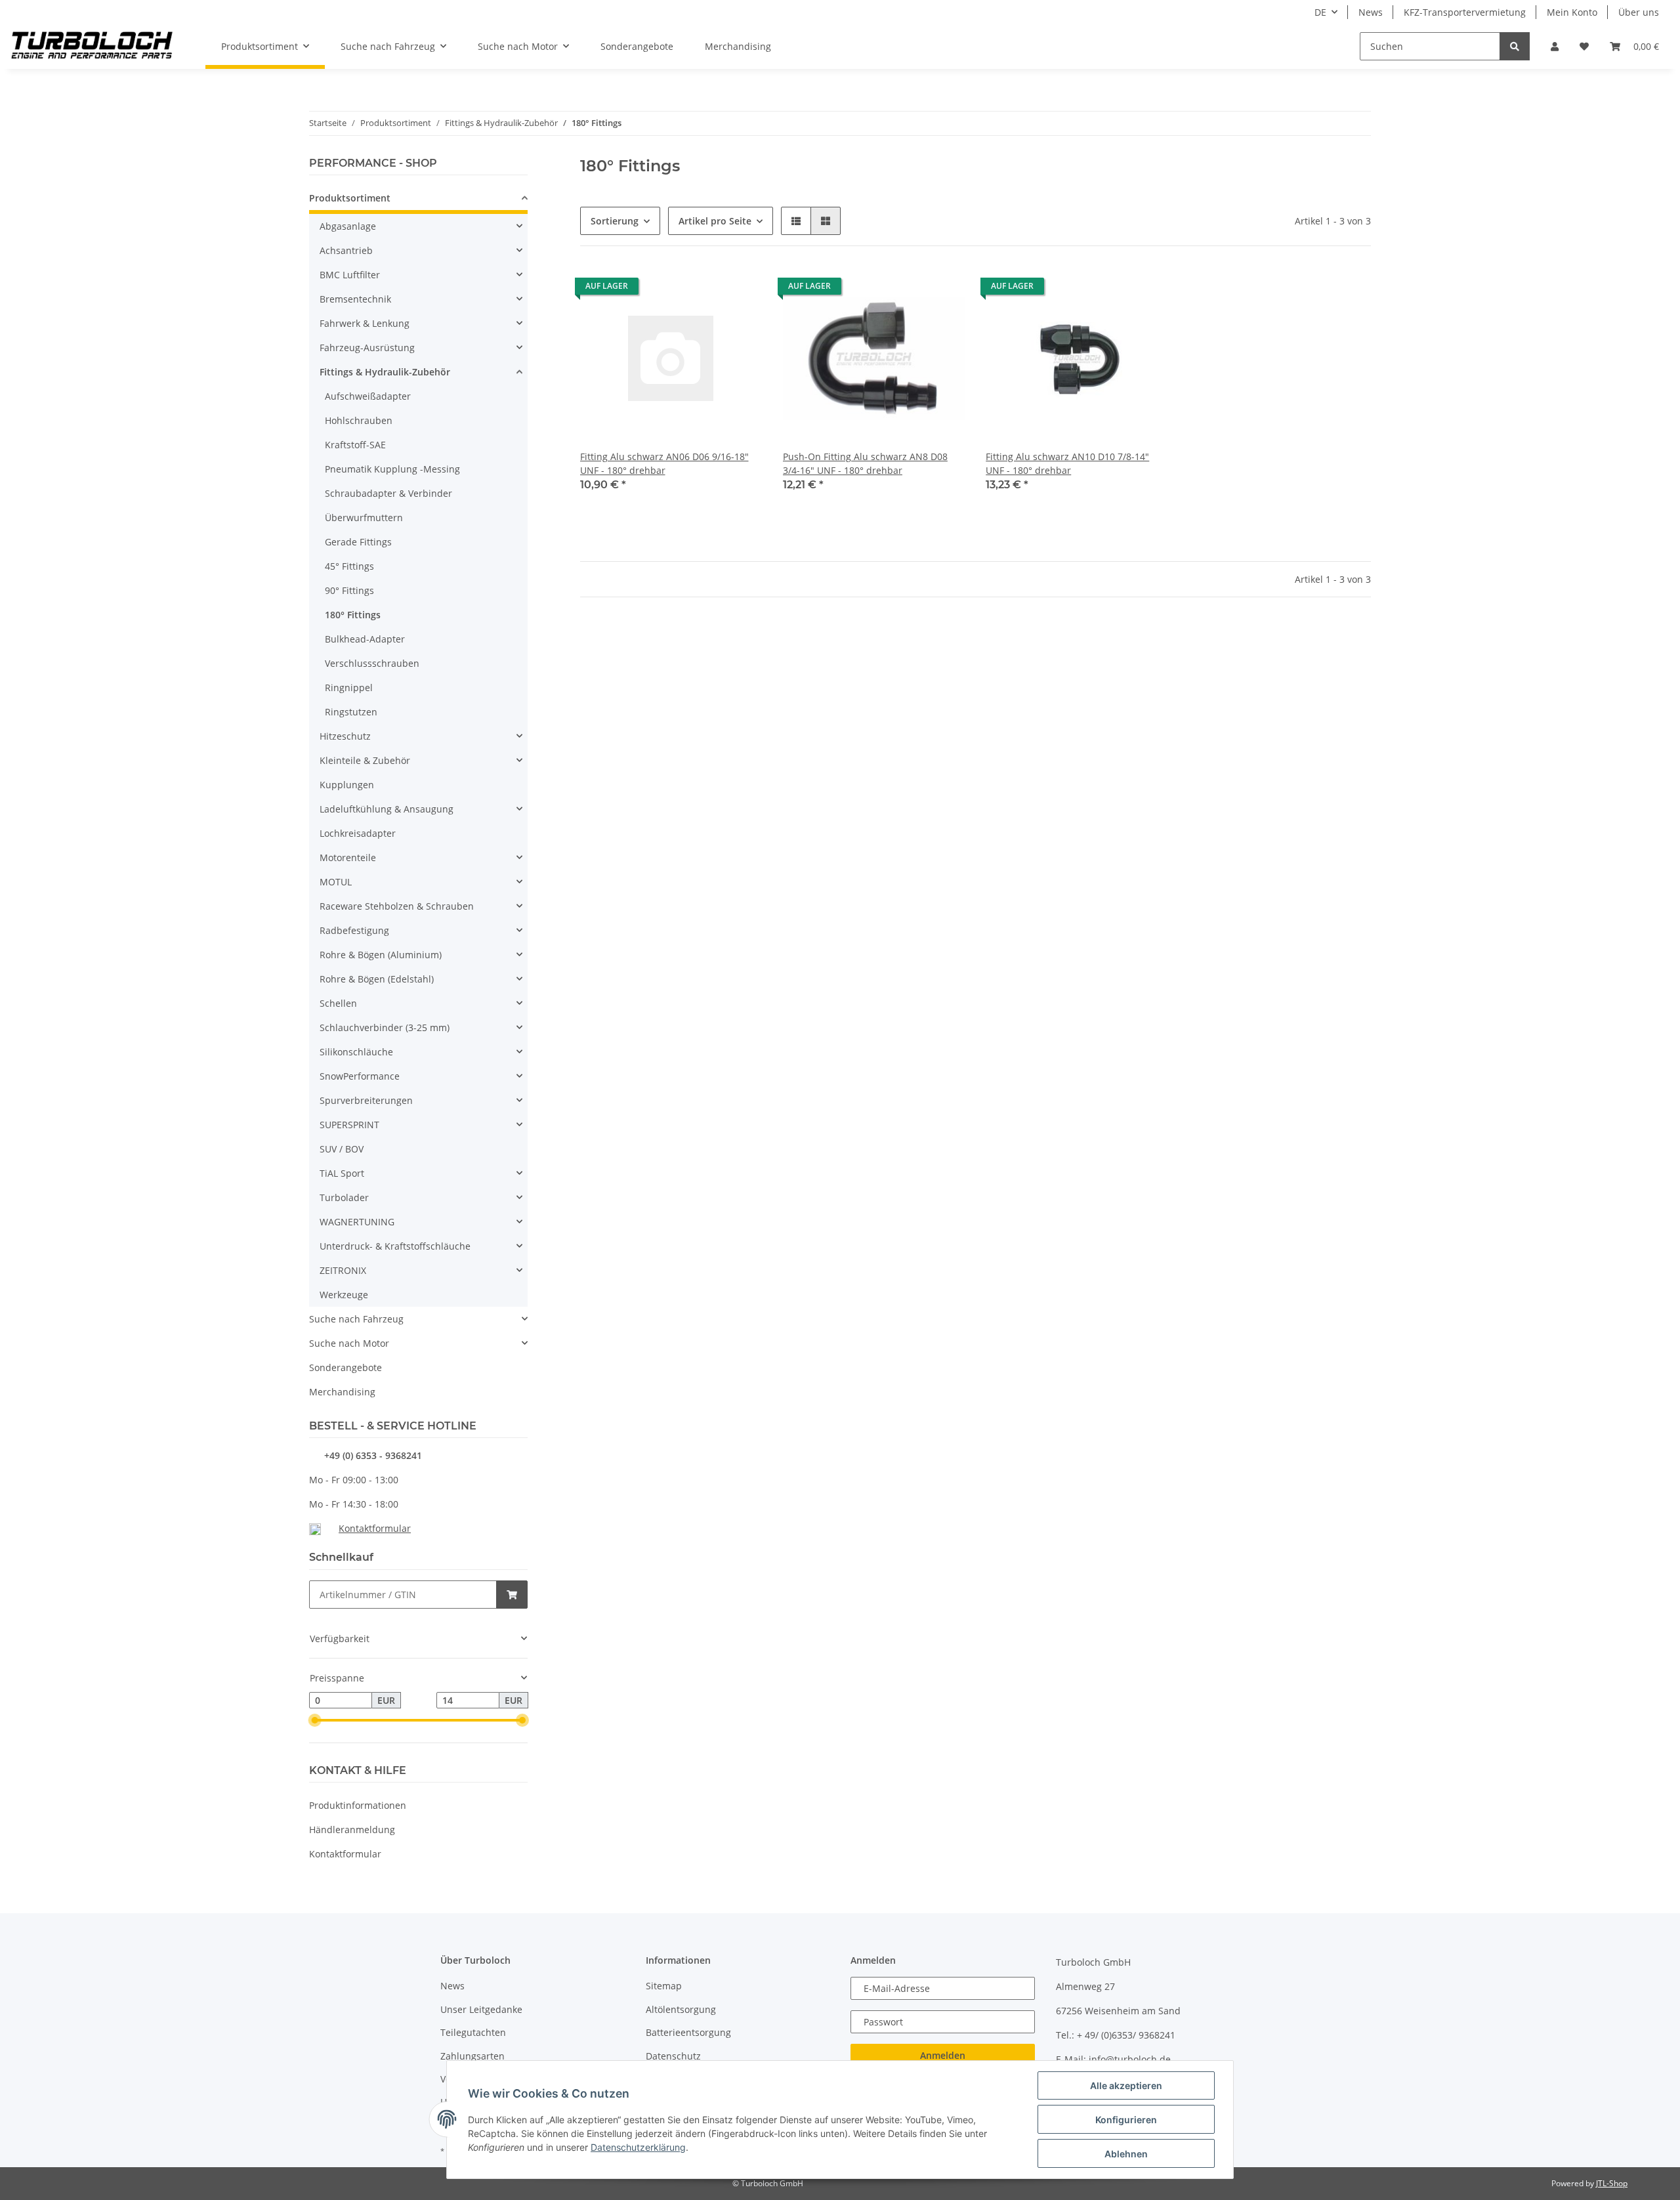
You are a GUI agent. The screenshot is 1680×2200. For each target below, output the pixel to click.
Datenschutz (673, 2056)
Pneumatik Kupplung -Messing (392, 469)
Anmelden (943, 2055)
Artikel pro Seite (715, 221)
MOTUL (336, 882)
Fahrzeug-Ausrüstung (367, 348)
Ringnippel (349, 687)
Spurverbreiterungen (366, 1100)
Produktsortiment (350, 198)
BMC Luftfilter (350, 275)
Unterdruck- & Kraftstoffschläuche (395, 1246)
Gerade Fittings (358, 542)
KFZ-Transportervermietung (1465, 12)
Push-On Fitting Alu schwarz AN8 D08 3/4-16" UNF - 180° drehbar (865, 463)
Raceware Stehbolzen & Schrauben (397, 906)
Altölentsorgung (681, 2009)
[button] (1555, 46)
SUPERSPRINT (349, 1125)
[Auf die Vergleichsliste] (705, 289)
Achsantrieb (346, 250)
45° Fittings (349, 566)
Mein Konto (1572, 12)
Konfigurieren (1126, 2120)
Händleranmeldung (352, 1830)
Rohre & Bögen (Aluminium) (381, 955)
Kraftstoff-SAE (355, 445)
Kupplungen (347, 785)
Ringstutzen (351, 712)
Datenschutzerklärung (638, 2147)
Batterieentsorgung (688, 2032)
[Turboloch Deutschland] (92, 47)
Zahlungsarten (472, 2056)
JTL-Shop (1612, 2183)
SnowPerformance (360, 1076)
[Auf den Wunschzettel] (740, 289)
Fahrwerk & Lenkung (365, 323)
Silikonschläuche (356, 1052)
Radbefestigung (354, 930)
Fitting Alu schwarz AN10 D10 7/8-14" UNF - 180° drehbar (1067, 463)
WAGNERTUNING (357, 1222)
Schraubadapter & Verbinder (388, 493)
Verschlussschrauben (372, 663)
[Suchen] (1515, 46)
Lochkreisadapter (358, 833)
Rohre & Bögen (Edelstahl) (377, 979)
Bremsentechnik (355, 299)
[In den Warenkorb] (512, 1595)
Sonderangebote (346, 1367)
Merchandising (342, 1392)
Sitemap (664, 1986)
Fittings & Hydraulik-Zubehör (385, 372)
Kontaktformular (375, 1528)
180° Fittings (353, 615)
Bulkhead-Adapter (365, 639)
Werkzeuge (344, 1295)
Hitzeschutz (345, 736)
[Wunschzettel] (1584, 46)
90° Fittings (349, 590)
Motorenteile (348, 857)
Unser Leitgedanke (481, 2009)
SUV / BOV (342, 1149)
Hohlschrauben (359, 420)
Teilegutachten (473, 2032)
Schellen (338, 1003)
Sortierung (615, 221)
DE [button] (1320, 12)
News (1371, 12)
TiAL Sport (342, 1173)
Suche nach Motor (349, 1343)
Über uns (1639, 12)
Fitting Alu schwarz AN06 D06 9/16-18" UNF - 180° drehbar (664, 463)
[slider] (314, 1720)
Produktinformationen (358, 1805)
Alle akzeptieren (1126, 2085)
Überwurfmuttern (364, 518)
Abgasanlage (348, 226)
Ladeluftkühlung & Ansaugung (387, 809)
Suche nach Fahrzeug (356, 1319)
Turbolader (344, 1197)
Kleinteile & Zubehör (365, 760)
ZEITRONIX (343, 1270)
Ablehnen (1126, 2154)
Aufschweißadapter (368, 396)
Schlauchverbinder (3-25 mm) (385, 1027)
